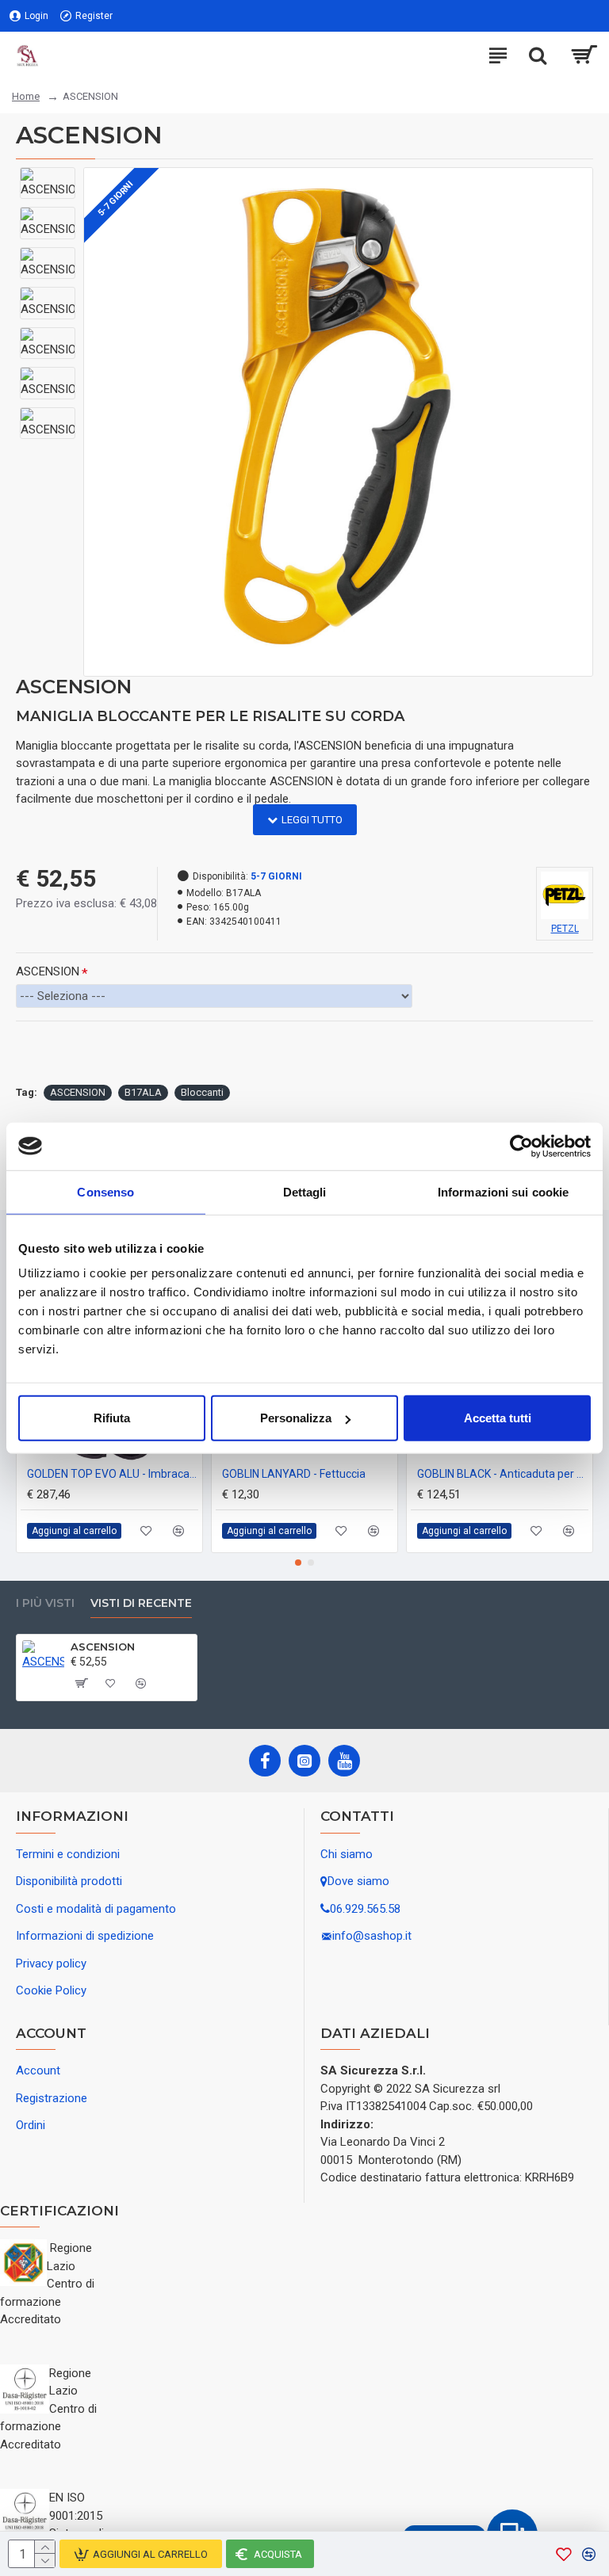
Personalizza (296, 1418)
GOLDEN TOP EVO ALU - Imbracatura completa (113, 1474)
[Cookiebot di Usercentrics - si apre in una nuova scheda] (521, 1146)
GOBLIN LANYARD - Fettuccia (294, 1474)
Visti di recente (141, 1603)
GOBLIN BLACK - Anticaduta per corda (503, 1474)
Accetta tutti (498, 1418)
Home (26, 96)
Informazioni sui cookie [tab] (503, 1191)
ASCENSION (48, 971)
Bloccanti (202, 1092)
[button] (298, 1563)
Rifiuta (112, 1418)
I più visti (45, 1603)
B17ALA (143, 1092)
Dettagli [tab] (305, 1191)
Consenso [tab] (105, 1191)
